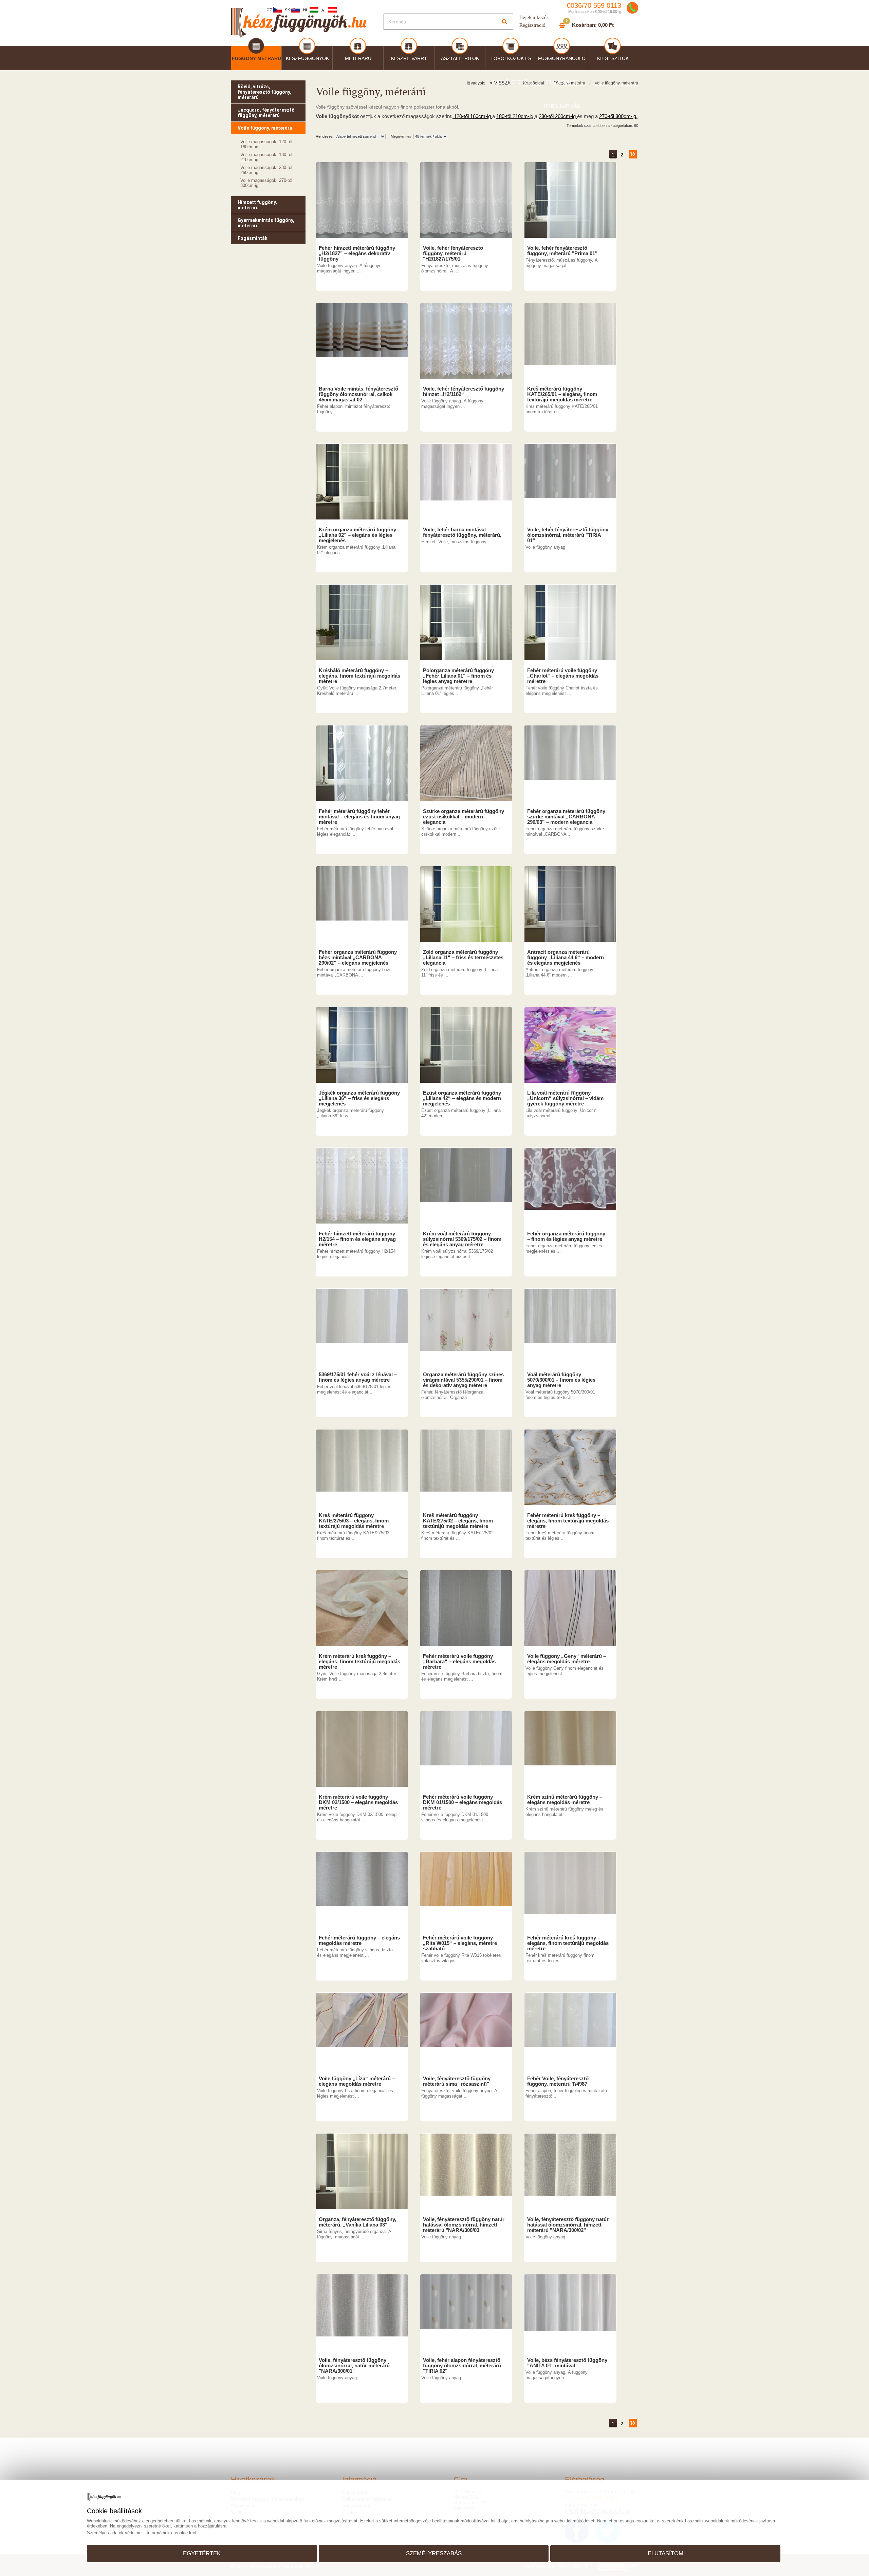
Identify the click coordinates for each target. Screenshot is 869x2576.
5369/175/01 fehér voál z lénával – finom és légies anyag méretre (358, 1377)
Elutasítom (665, 2553)
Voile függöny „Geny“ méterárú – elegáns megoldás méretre (567, 1659)
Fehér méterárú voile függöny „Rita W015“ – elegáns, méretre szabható (460, 1943)
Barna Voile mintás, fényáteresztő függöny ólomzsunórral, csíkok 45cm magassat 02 (358, 394)
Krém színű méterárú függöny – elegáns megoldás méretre (565, 1800)
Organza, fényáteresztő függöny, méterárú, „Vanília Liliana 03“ (357, 2222)
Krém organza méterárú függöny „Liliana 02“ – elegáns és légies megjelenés (357, 535)
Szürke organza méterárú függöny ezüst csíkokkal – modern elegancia (464, 817)
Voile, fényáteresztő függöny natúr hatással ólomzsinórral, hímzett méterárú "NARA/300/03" (464, 2225)
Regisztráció (532, 25)
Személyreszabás (434, 2553)
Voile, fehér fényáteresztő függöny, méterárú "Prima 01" (562, 251)
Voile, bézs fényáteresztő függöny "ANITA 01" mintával (567, 2363)
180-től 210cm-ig (515, 116)
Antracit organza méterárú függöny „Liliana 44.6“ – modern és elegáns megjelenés (566, 958)
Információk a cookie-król (171, 2533)
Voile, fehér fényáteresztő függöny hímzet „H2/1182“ (464, 392)
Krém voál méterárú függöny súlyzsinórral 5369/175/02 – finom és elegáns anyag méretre (462, 1239)
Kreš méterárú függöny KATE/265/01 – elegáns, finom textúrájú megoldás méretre (562, 394)
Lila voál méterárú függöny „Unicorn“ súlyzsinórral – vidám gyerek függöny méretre (565, 1098)
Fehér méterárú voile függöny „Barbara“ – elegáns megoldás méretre (459, 1662)
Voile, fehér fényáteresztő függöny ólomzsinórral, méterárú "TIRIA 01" (568, 535)
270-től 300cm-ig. (618, 116)
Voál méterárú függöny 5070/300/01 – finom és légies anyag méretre (561, 1380)
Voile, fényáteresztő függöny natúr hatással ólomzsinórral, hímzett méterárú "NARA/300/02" (568, 2225)
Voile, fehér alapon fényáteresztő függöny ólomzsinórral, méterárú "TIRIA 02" (462, 2366)
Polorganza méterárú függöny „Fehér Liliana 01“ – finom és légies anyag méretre (458, 676)
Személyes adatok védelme (114, 2533)
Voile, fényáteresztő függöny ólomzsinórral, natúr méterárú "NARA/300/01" (354, 2366)
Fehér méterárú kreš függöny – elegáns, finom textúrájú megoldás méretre (568, 1521)
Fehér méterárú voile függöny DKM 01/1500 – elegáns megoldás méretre (463, 1802)
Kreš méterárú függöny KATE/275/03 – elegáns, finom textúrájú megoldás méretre (354, 1521)
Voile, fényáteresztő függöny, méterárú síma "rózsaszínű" (457, 2081)
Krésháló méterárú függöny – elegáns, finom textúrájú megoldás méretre (359, 676)
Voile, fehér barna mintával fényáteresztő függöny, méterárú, (462, 532)
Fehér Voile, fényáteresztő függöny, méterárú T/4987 (558, 2081)
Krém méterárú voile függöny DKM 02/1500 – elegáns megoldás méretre (358, 1802)
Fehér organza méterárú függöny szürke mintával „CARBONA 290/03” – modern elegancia (566, 817)
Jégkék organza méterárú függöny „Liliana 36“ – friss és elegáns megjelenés (359, 1098)
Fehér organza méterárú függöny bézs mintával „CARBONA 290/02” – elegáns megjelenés (358, 958)
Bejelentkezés (534, 17)
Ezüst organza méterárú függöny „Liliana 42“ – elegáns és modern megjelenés (462, 1098)
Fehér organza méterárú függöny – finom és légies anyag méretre (566, 1236)
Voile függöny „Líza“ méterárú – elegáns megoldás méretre (357, 2081)
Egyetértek (202, 2553)
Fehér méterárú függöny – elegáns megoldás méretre (359, 1940)
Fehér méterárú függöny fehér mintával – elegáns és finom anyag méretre (359, 817)
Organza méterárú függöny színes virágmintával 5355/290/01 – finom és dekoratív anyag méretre (463, 1380)
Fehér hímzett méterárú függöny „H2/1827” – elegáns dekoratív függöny (357, 253)
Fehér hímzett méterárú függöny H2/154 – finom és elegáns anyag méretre (357, 1239)
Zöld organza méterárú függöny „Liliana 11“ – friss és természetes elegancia (463, 958)
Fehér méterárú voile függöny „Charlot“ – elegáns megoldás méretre (563, 676)
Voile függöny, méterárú (616, 83)
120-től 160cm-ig (472, 116)
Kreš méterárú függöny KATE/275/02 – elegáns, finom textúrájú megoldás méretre (458, 1521)
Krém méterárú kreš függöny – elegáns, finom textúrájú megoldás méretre (359, 1662)
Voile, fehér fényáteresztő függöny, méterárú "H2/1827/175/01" (453, 253)
